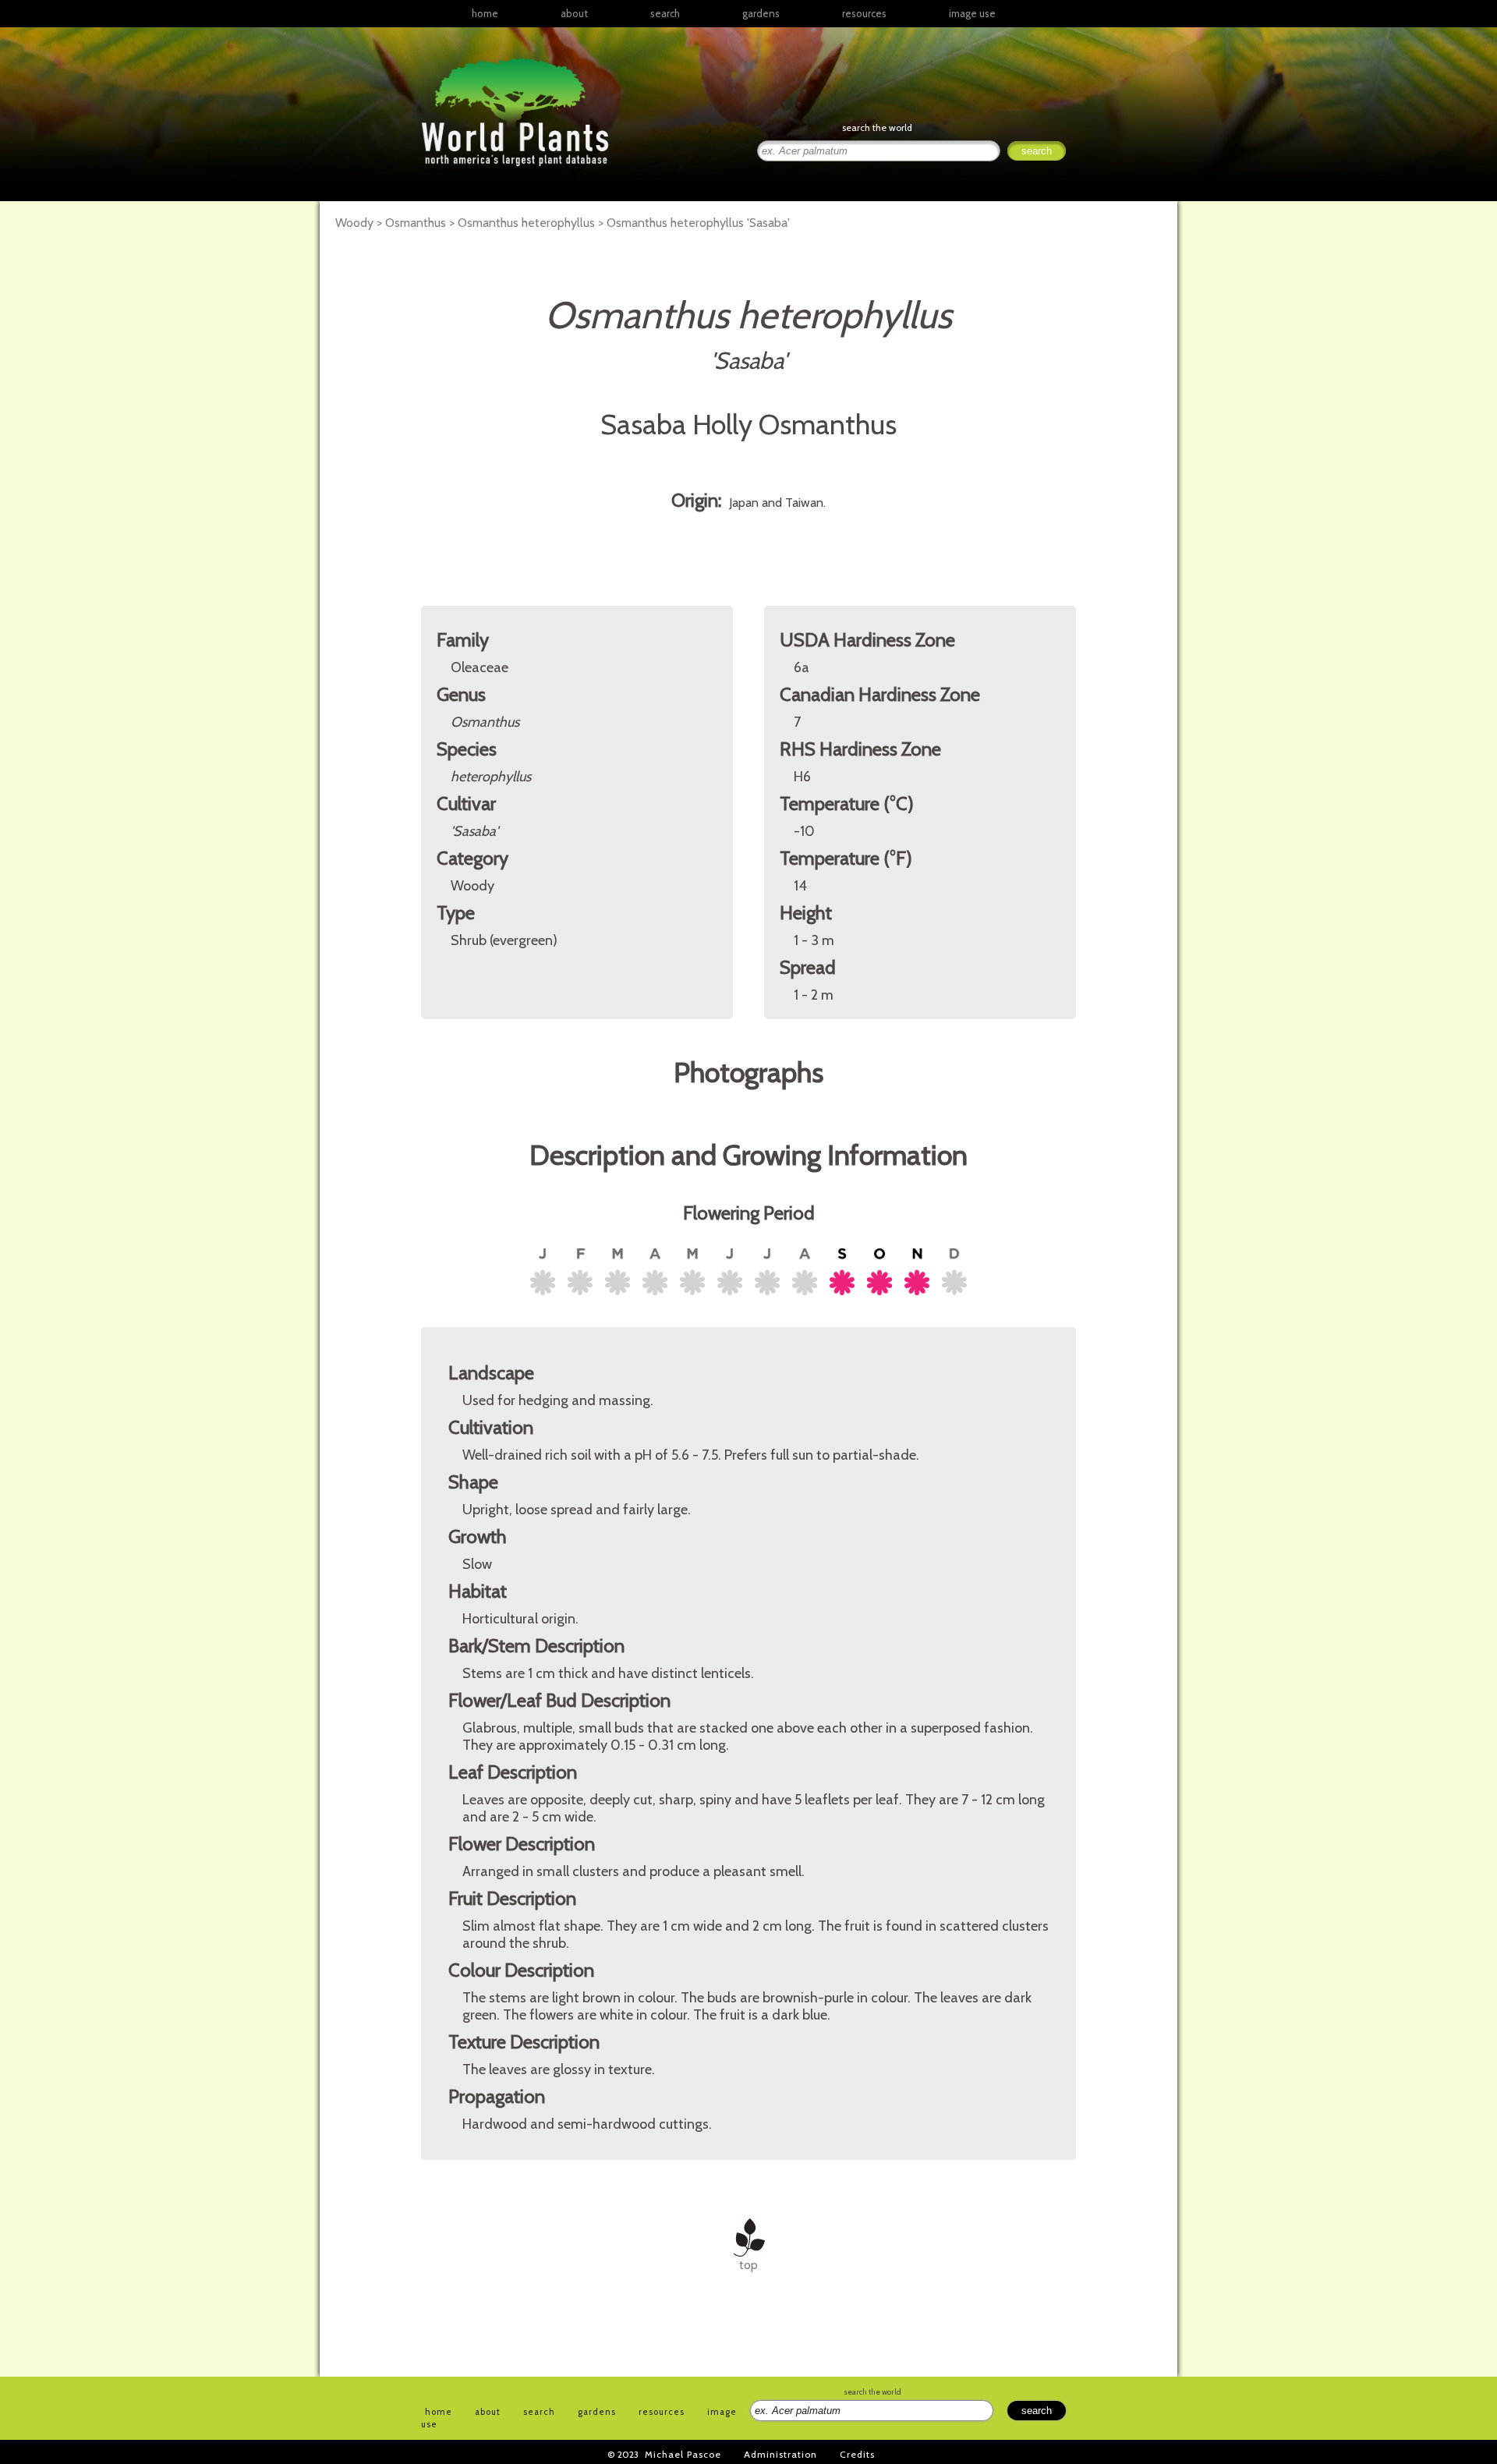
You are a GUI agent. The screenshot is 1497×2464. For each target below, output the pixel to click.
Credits (857, 2454)
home (485, 13)
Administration (780, 2454)
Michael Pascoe (683, 2454)
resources (662, 2412)
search (665, 13)
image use (972, 13)
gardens (761, 13)
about (574, 13)
